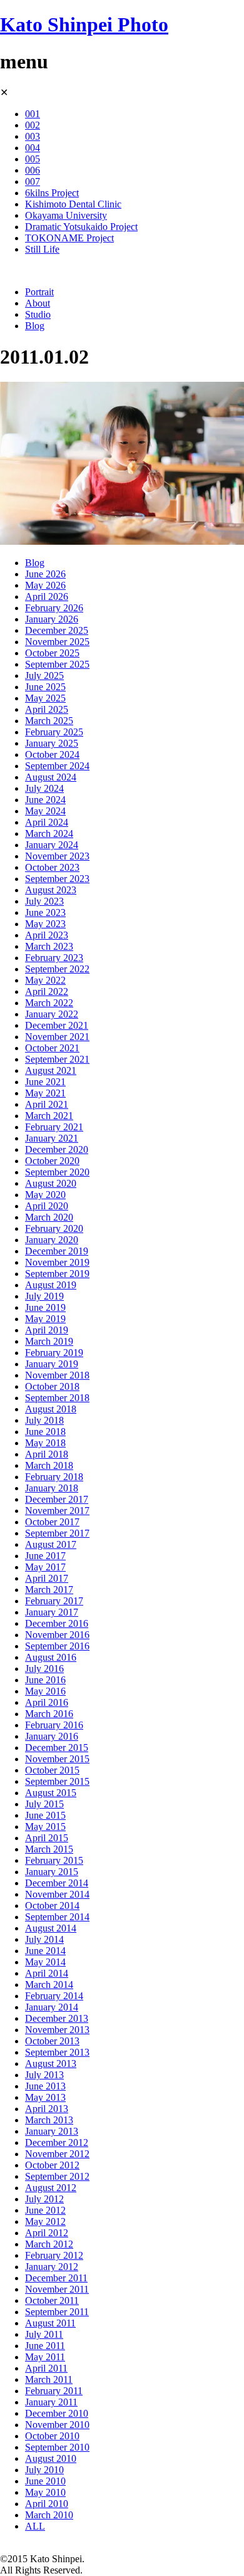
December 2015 (57, 1748)
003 (33, 136)
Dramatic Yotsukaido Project (81, 227)
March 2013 (49, 2120)
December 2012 (57, 2142)
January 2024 (52, 845)
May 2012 (45, 2221)
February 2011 (54, 2391)
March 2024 (49, 833)
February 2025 (54, 732)
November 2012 (57, 2154)
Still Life (42, 249)
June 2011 (45, 2346)
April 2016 (47, 1702)
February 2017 (54, 1601)
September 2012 (57, 2176)
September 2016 (57, 1646)
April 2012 (47, 2233)
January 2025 (52, 743)
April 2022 (47, 991)
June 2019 (45, 1307)
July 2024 (44, 788)
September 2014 (57, 1917)
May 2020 (45, 1195)
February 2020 (54, 1228)
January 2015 (52, 1872)
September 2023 (57, 879)
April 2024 (47, 822)
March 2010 (49, 2515)
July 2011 (44, 2334)
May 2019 (45, 1319)
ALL (35, 2526)
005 (33, 159)
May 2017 (45, 1567)
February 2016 (54, 1725)
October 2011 (52, 2300)
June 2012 (45, 2210)
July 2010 (44, 2470)
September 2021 (57, 1059)
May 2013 (45, 2097)
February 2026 (54, 608)
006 (33, 170)
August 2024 (51, 777)
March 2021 (49, 1116)
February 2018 (54, 1477)
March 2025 (49, 721)
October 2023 (52, 867)
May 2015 (45, 1827)
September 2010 (57, 2447)
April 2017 (47, 1578)
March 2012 (49, 2244)
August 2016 (51, 1657)
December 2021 (57, 1025)
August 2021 (51, 1070)
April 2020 (47, 1206)
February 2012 (54, 2255)
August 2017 (51, 1544)
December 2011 (56, 2278)
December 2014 (57, 1883)
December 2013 (57, 2018)
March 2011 (49, 2379)
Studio (38, 314)
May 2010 (45, 2492)
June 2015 (45, 1815)
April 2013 (47, 2109)
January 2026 (52, 619)
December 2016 (57, 1623)
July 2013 (44, 2075)
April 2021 (47, 1104)
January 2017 (52, 1612)
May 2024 (45, 811)
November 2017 (57, 1511)
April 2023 (47, 935)
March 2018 (49, 1465)
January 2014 (52, 2007)
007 (33, 181)
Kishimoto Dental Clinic (73, 204)
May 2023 (45, 924)
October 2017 (52, 1522)
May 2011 (45, 2357)
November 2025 (57, 642)
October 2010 (52, 2436)
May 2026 (45, 585)
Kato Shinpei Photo (84, 24)
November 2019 (57, 1262)
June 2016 (45, 1680)
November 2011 (57, 2289)
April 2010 (47, 2504)
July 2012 (44, 2199)
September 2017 (57, 1533)
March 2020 (49, 1217)
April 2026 (47, 597)
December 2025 (57, 630)
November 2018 (57, 1375)
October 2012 (52, 2165)
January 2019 (52, 1364)
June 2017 (45, 1556)
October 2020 (52, 1161)
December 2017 (57, 1499)
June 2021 (45, 1082)
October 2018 (52, 1386)
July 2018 (44, 1420)
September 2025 (57, 664)
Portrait (39, 292)
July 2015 (44, 1804)
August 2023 (51, 890)
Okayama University (66, 215)
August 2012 (51, 2188)
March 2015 (49, 1849)
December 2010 (57, 2413)
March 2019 (49, 1341)
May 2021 (45, 1093)
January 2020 (52, 1240)
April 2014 (47, 1973)
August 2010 (51, 2458)
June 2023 (45, 912)
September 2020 (57, 1172)
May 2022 (45, 980)
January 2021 (52, 1138)
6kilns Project (52, 193)
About (38, 303)
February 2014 (54, 1996)
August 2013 (51, 2063)
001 (33, 114)
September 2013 (57, 2052)
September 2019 (57, 1274)
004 (33, 148)
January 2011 (51, 2402)
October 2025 (52, 653)
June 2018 (45, 1432)
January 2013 (52, 2131)
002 (33, 125)
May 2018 (45, 1443)
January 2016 (52, 1736)
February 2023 (54, 958)
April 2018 (47, 1454)
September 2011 (57, 2312)
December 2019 (57, 1251)
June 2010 (45, 2481)
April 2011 (46, 2368)
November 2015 (57, 1759)
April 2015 (47, 1838)
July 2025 (44, 676)
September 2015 (57, 1781)
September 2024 (57, 766)
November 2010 (57, 2425)
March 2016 (49, 1714)
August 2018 (51, 1409)
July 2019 (44, 1296)
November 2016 (57, 1635)
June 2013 (45, 2086)
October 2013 (52, 2041)
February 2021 (54, 1127)
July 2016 (44, 1669)
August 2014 (51, 1928)
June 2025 (45, 687)
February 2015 (54, 1860)
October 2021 (52, 1048)
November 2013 (57, 2030)
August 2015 (51, 1793)
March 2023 (49, 946)
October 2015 (52, 1770)
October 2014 (52, 1906)
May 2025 (45, 698)
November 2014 (57, 1894)
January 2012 (52, 2267)
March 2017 (49, 1590)
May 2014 (45, 1962)
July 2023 (44, 901)
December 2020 (57, 1149)
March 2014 (49, 1985)
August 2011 (50, 2323)
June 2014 (45, 1951)
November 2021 (57, 1037)
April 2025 (47, 709)
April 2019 (47, 1330)
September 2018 (57, 1398)
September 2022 (57, 969)
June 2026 (45, 574)
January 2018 (52, 1488)
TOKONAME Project (69, 238)
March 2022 (49, 1003)
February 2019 (54, 1353)
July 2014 (44, 1939)
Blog (35, 326)
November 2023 (57, 856)
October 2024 (52, 754)
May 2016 (45, 1691)
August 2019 (51, 1285)
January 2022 (52, 1014)
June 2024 (45, 800)
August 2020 (51, 1183)
